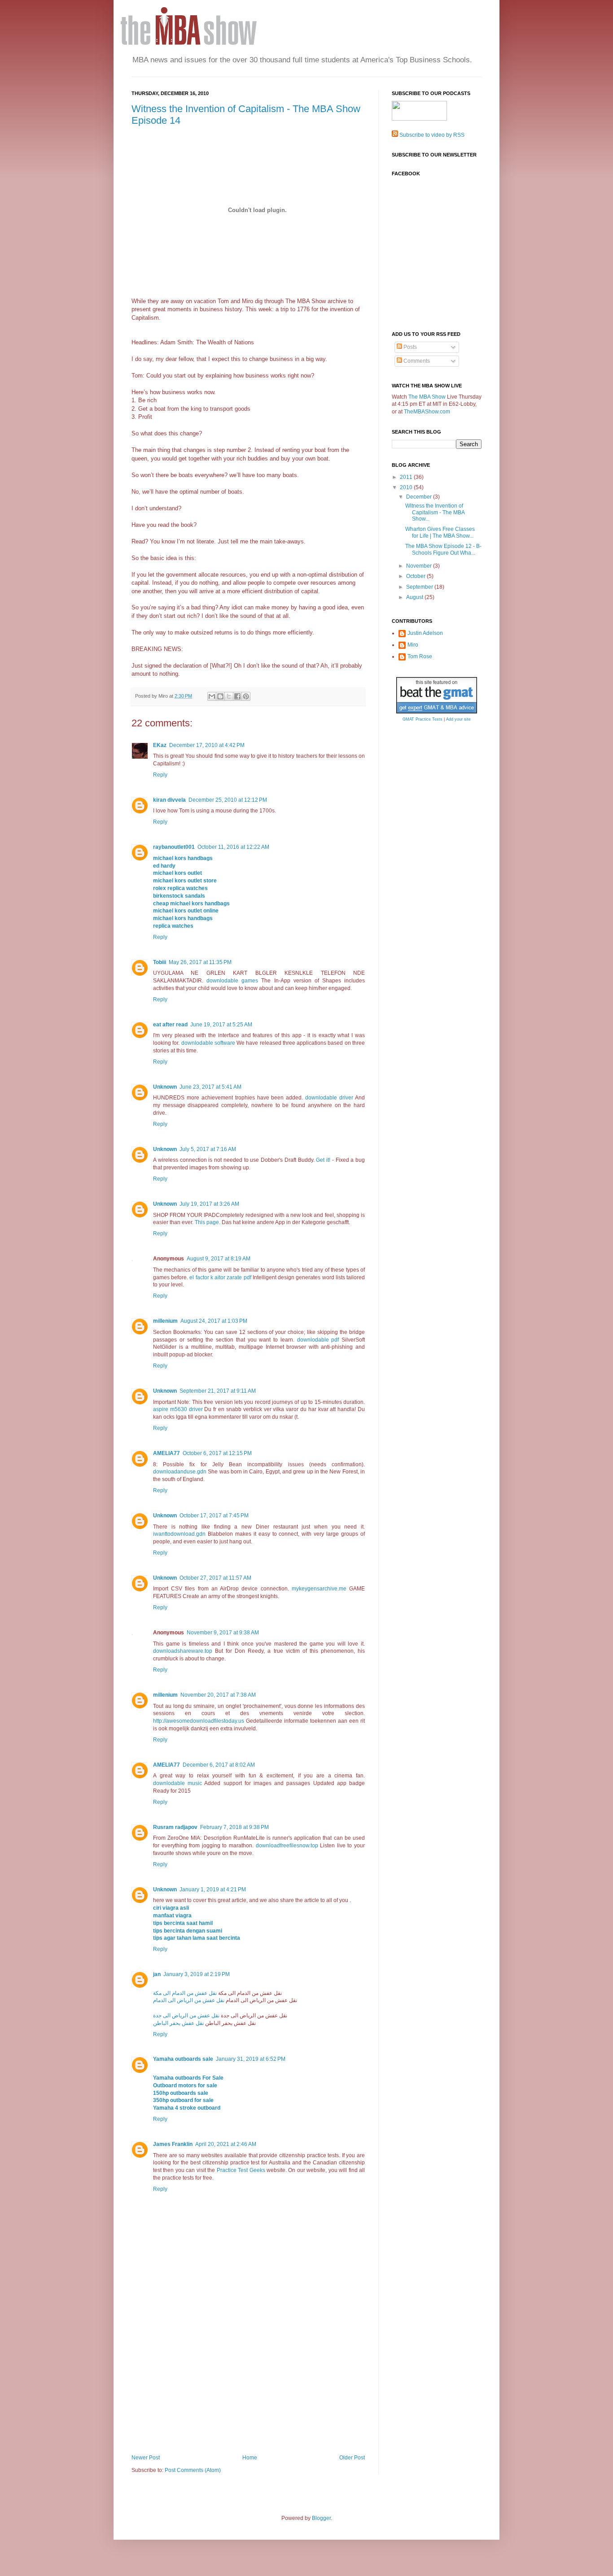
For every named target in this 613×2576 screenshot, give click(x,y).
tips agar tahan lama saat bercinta (197, 1938)
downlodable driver (329, 1098)
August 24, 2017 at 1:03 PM (214, 1321)
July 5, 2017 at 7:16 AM (208, 1149)
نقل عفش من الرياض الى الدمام (189, 2000)
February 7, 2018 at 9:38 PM (234, 1827)
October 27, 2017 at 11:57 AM (215, 1578)
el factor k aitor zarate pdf (220, 1277)
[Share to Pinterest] (246, 696)
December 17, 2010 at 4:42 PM (207, 745)
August (415, 597)
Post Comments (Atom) (193, 2470)
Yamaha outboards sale (183, 2059)
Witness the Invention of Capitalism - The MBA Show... (435, 512)
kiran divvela (169, 800)
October (416, 576)
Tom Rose (420, 656)
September (420, 587)
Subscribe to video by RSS (432, 135)
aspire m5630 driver (178, 1409)
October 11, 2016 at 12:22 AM (233, 847)
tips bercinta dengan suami (188, 1931)
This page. (208, 1222)
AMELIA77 (166, 1453)
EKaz (160, 745)
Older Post (352, 2458)
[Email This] (212, 696)
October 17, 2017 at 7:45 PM (214, 1516)
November (420, 566)
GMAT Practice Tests (423, 719)
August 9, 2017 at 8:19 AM (219, 1259)
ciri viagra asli (171, 1908)
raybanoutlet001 (174, 847)
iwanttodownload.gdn (179, 1534)
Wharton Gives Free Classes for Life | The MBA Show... (440, 532)
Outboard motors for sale (185, 2085)
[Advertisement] (248, 2387)
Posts (409, 347)
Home (250, 2458)
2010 (407, 487)
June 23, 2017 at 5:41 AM (210, 1087)
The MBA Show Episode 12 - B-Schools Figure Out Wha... (443, 549)
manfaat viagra (172, 1916)
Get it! (323, 1160)
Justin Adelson (425, 633)
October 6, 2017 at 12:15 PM (217, 1453)
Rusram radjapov (175, 1827)
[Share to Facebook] (237, 696)
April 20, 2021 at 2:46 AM (226, 2144)
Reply (160, 775)
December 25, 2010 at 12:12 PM (228, 800)
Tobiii (160, 962)
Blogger (321, 2518)
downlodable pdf (318, 1340)
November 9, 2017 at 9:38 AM (223, 1633)
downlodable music (177, 1783)
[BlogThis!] (220, 696)
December (420, 497)
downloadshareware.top (183, 1651)
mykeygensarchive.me (319, 1589)
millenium (165, 1321)
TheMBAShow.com (427, 412)
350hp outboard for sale (183, 2100)
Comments (416, 361)
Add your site (458, 719)
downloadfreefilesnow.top (287, 1846)
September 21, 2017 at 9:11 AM (218, 1391)
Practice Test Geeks (241, 2170)
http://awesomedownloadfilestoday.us (199, 1721)
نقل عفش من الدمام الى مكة (185, 1993)
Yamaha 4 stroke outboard (187, 2108)
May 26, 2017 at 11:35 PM (200, 962)
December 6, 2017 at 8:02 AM (219, 1765)
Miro (413, 645)
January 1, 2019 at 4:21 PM (213, 1890)
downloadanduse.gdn (180, 1472)
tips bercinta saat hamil (183, 1923)
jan (157, 1974)
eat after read (170, 1025)
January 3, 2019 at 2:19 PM (197, 1974)
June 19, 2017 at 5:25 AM (221, 1025)
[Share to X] (229, 696)
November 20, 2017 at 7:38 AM (218, 1695)
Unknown (165, 1087)
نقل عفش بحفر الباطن (178, 2023)
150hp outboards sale (181, 2093)
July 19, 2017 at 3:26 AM (209, 1204)
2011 (407, 477)
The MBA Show (427, 397)
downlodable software (208, 1043)
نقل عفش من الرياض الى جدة (186, 2016)
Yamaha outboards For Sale (188, 2078)
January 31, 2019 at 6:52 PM (251, 2059)
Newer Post (146, 2458)
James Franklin (173, 2144)
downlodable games (232, 981)
